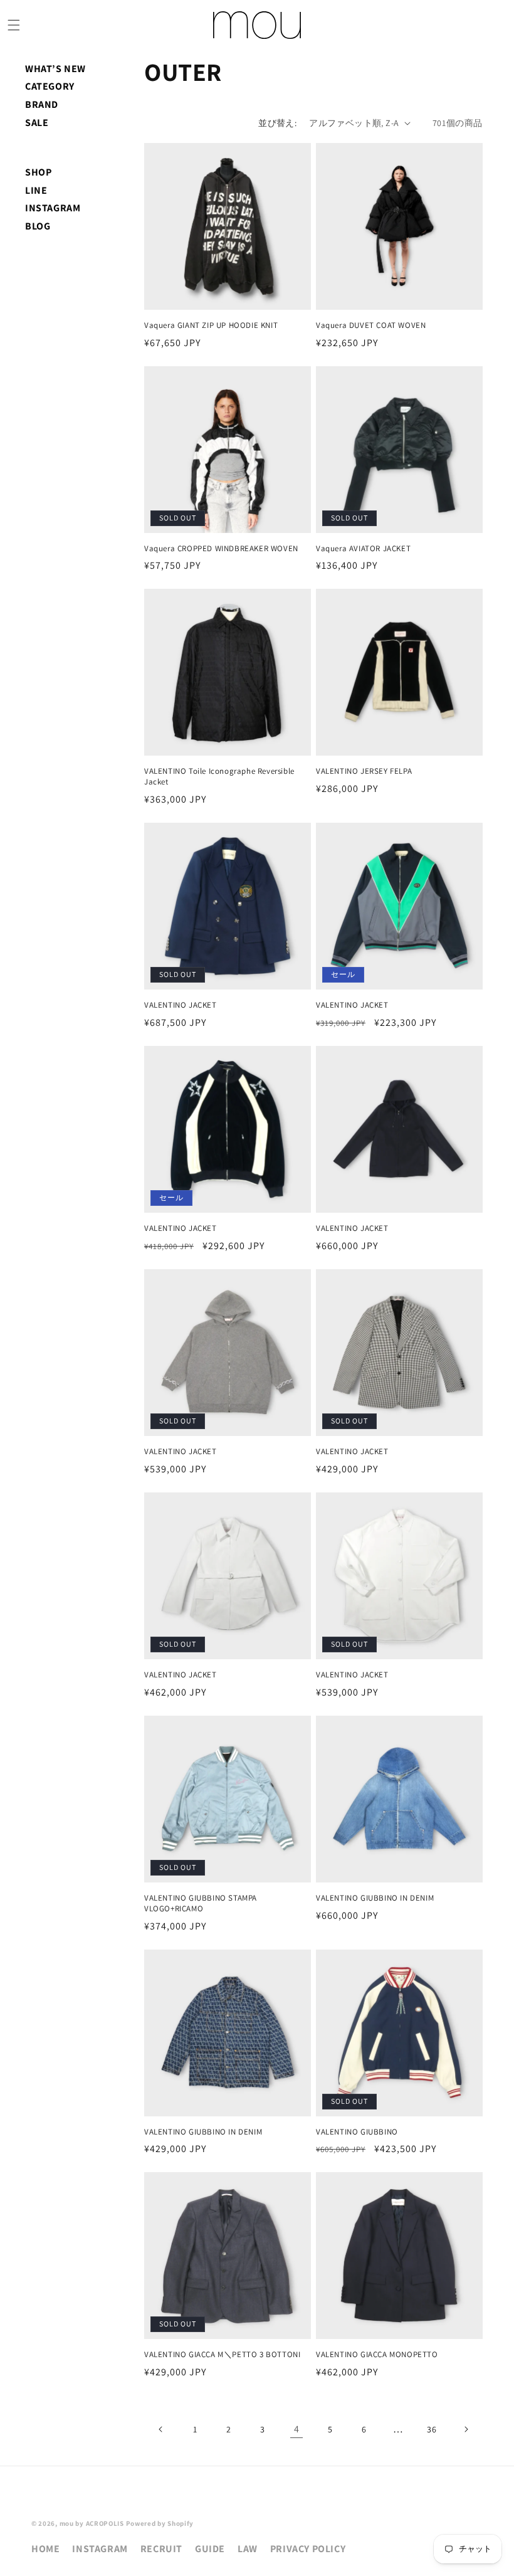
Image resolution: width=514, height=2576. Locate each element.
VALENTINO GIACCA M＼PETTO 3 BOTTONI (222, 2355)
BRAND (42, 104)
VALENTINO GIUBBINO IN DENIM (375, 1898)
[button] (14, 25)
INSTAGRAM (53, 208)
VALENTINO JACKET (181, 1005)
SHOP (38, 172)
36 (432, 2429)
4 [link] (297, 2429)
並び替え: (277, 123)
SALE (37, 123)
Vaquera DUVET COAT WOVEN (371, 325)
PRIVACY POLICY (308, 2549)
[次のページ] (466, 2429)
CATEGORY (50, 86)
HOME (45, 2549)
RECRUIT (161, 2549)
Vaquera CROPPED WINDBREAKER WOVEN (221, 549)
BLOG (38, 226)
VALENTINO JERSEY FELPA (364, 771)
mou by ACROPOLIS (92, 2523)
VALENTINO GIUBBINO (357, 2132)
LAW (248, 2549)
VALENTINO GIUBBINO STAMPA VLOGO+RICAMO (201, 1903)
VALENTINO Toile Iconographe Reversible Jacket (219, 777)
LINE (36, 190)
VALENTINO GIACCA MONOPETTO (377, 2355)
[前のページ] (161, 2429)
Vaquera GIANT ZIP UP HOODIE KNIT (211, 325)
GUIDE (210, 2549)
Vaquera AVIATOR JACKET (363, 549)
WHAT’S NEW (55, 69)
